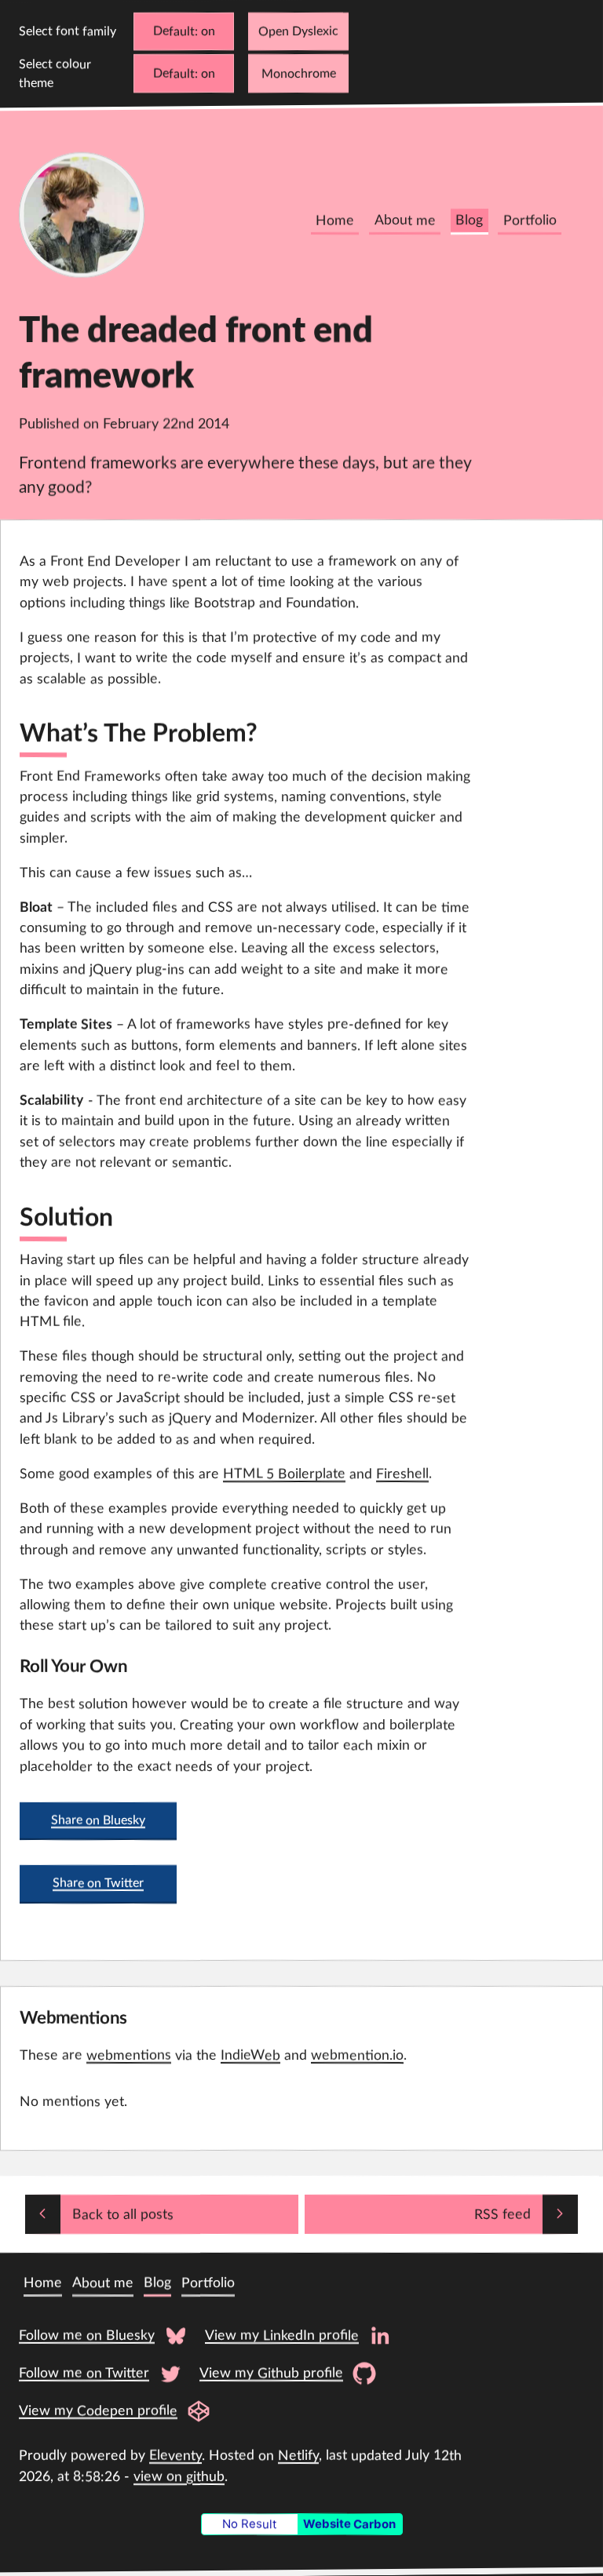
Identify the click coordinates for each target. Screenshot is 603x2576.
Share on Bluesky (98, 1820)
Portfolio (530, 221)
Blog (469, 221)
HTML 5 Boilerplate (284, 1474)
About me (405, 221)
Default (174, 31)
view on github (179, 2476)
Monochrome (299, 74)
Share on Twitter (98, 1884)
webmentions (129, 2055)
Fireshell (402, 1474)
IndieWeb (250, 2055)
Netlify (298, 2456)
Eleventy (175, 2456)
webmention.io (357, 2055)
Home (335, 221)
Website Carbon (349, 2524)
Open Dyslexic (298, 31)
